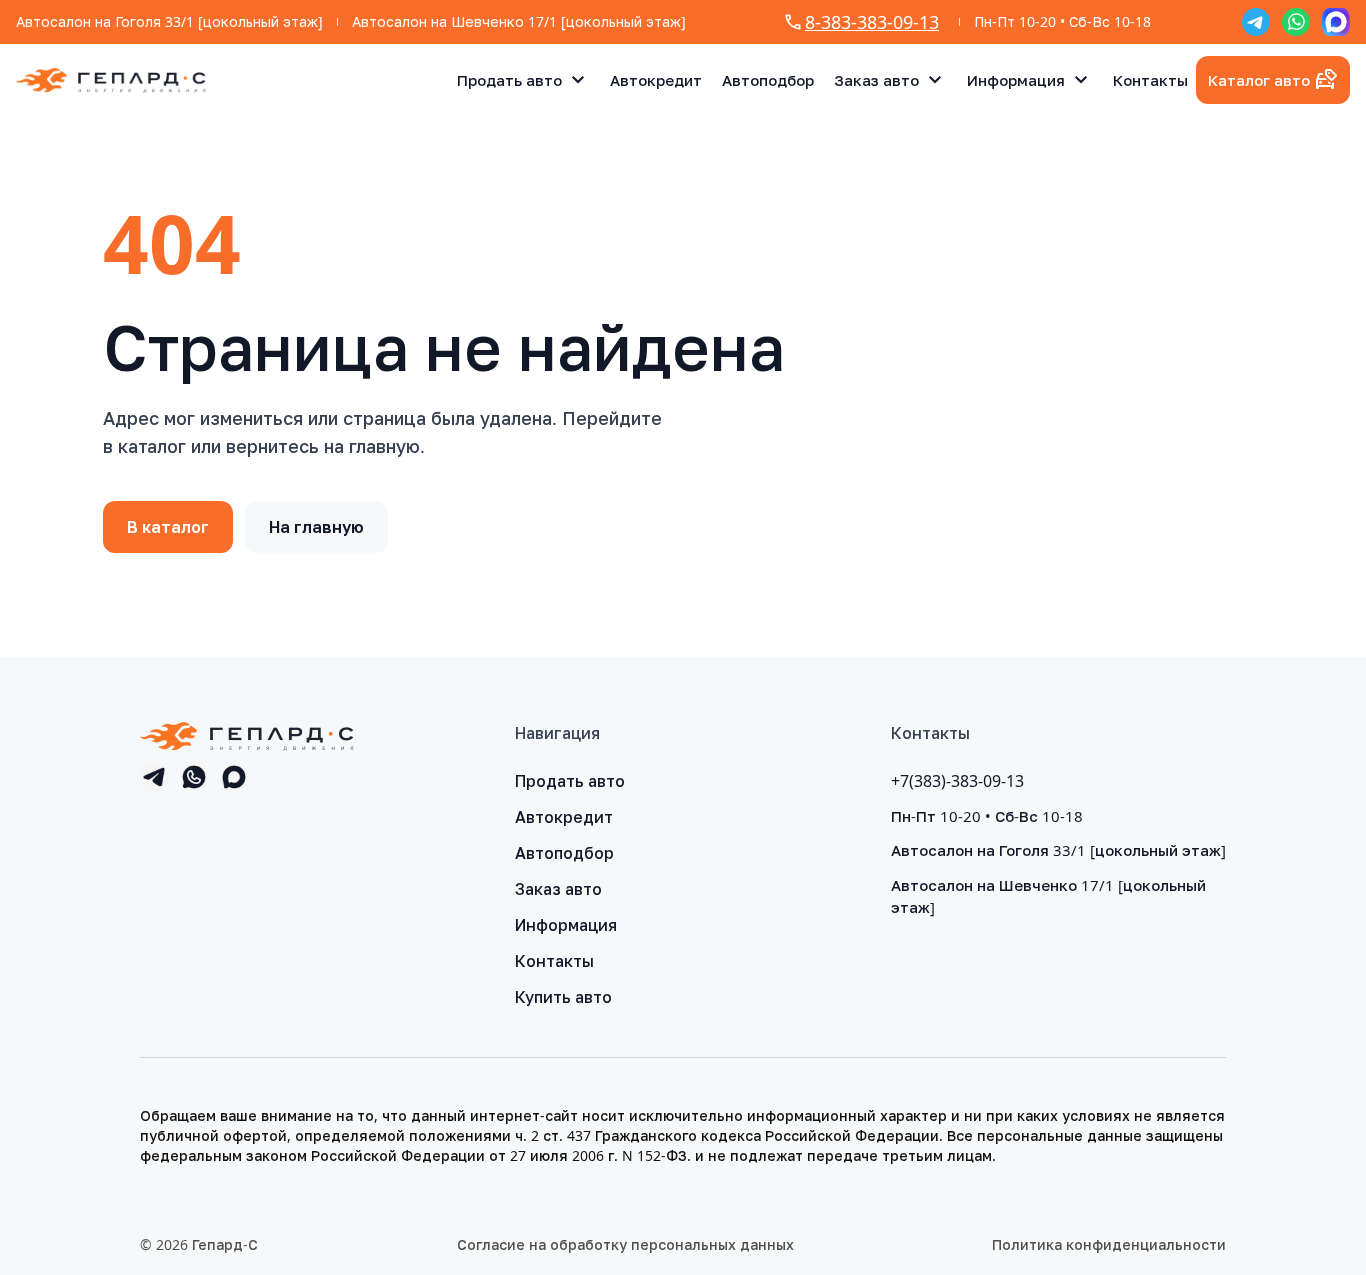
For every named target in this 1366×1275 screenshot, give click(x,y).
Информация (1016, 80)
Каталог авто (1259, 80)
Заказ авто (876, 80)
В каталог (168, 527)
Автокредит (656, 80)
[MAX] (1336, 22)
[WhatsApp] (1296, 22)
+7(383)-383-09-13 (957, 781)
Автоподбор (768, 80)
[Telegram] (1256, 22)
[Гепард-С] (111, 80)
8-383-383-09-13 (872, 22)
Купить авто (563, 997)
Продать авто (509, 80)
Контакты (1150, 80)
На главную (316, 527)
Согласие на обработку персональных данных (625, 1244)
